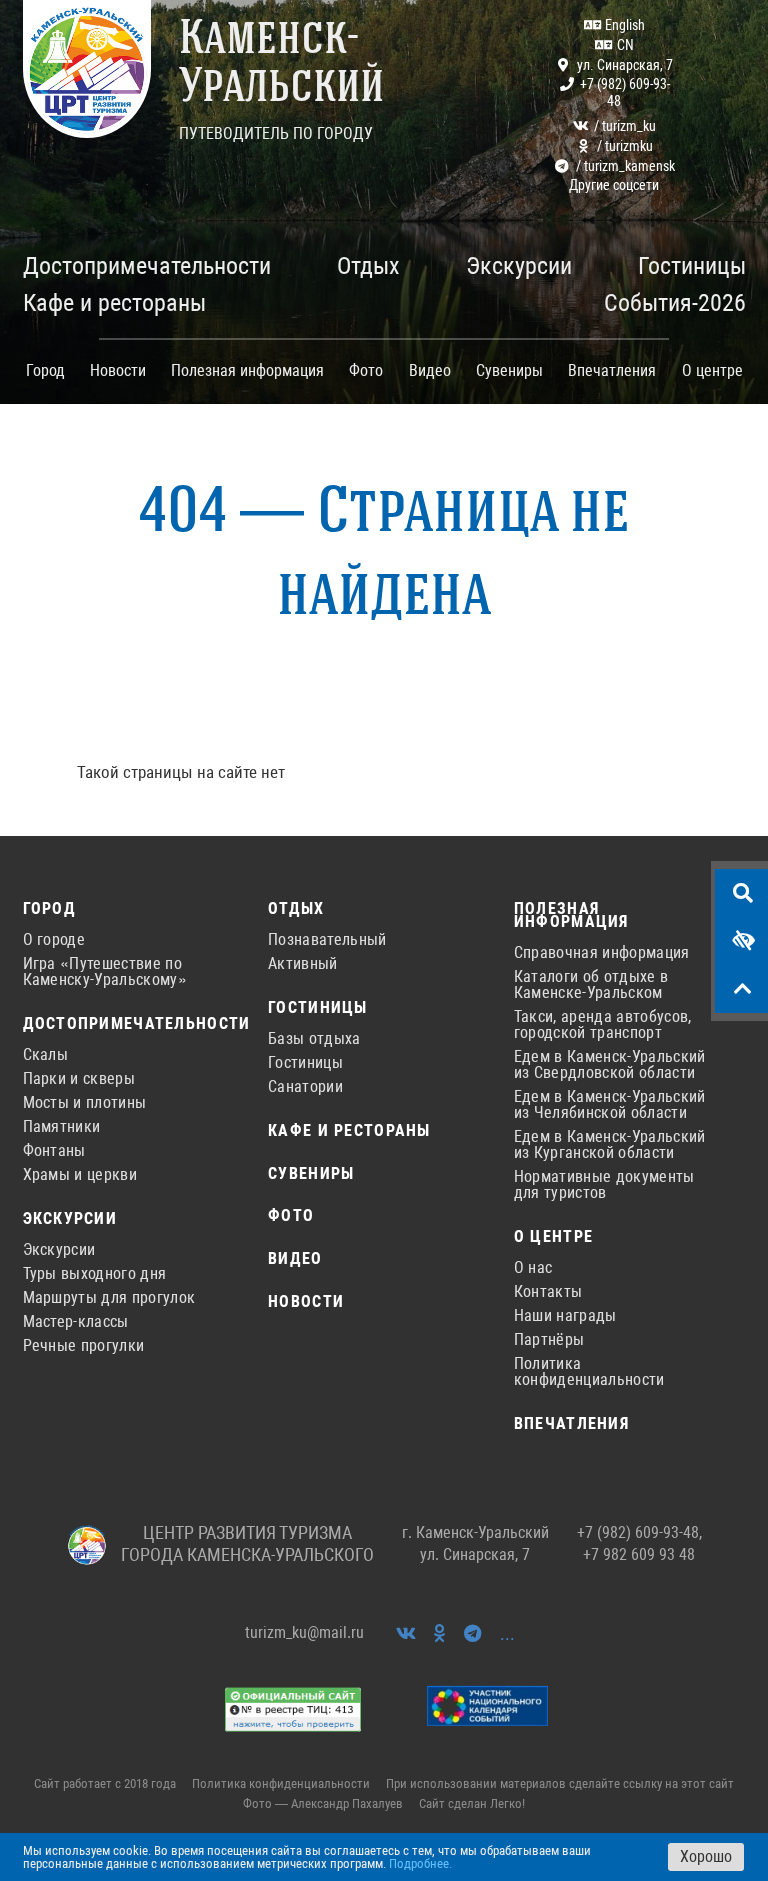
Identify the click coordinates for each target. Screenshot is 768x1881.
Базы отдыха (314, 1039)
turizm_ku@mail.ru (304, 1632)
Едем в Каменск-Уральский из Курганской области (610, 1145)
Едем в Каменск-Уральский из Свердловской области (610, 1065)
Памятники (62, 1127)
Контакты (548, 1292)
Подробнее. (420, 1863)
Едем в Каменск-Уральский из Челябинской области (610, 1105)
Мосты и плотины (85, 1103)
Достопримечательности (123, 1024)
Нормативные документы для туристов (604, 1185)
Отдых (296, 909)
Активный (303, 964)
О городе (54, 940)
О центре (553, 1237)
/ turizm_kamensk (625, 166)
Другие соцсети (614, 185)
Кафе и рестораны (349, 1131)
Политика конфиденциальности (589, 1372)
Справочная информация (602, 953)
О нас (533, 1268)
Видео (430, 370)
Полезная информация (571, 916)
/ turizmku (625, 146)
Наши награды (565, 1316)
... (507, 1633)
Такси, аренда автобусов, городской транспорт (603, 1025)
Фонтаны (54, 1151)
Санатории (305, 1087)
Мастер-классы (76, 1322)
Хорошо (706, 1856)
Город (49, 909)
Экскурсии (70, 1219)
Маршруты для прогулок (109, 1298)
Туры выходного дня (95, 1274)
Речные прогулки (84, 1346)
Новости (118, 370)
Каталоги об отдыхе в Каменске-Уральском (591, 985)
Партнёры (549, 1340)
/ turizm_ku (625, 126)
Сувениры (509, 370)
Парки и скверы (79, 1079)
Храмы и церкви (80, 1175)
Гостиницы (318, 1008)
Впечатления (612, 370)
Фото (366, 370)
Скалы (46, 1055)
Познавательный (327, 940)
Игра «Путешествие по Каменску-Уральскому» (105, 972)
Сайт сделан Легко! (472, 1803)
